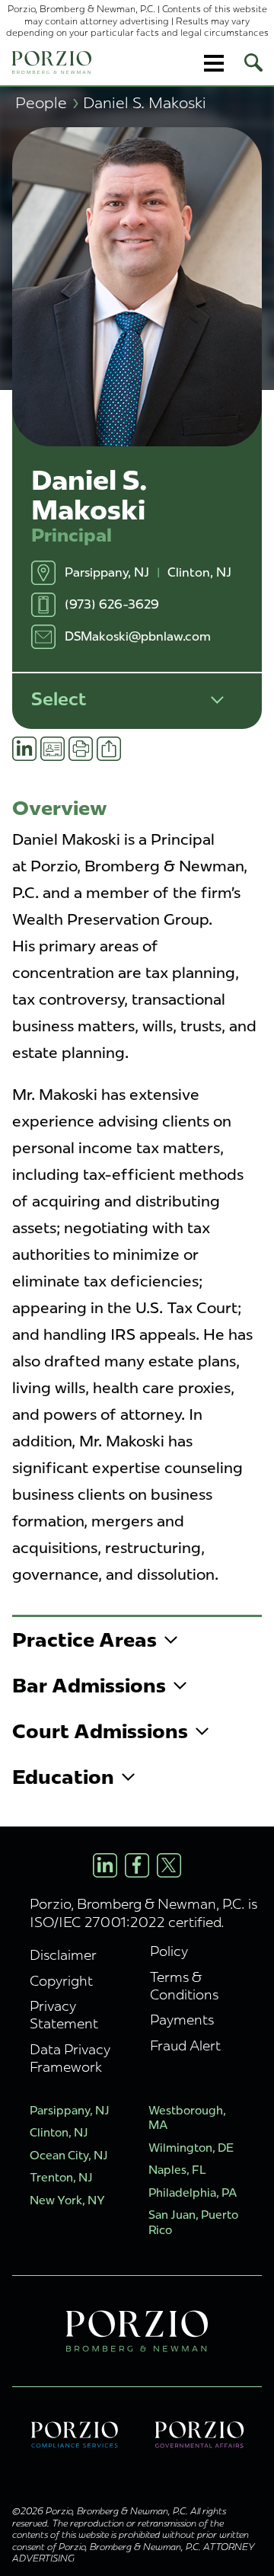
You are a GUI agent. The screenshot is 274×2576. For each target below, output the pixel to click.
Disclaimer (63, 1955)
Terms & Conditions (184, 1986)
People (47, 102)
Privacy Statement (64, 2015)
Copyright (61, 1981)
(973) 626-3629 (112, 604)
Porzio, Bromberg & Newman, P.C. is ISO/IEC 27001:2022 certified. (143, 1913)
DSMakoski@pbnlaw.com (138, 636)
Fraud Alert (185, 2045)
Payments (182, 2020)
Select (59, 699)
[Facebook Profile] (137, 1865)
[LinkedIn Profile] (105, 1865)
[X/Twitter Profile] (169, 1865)
